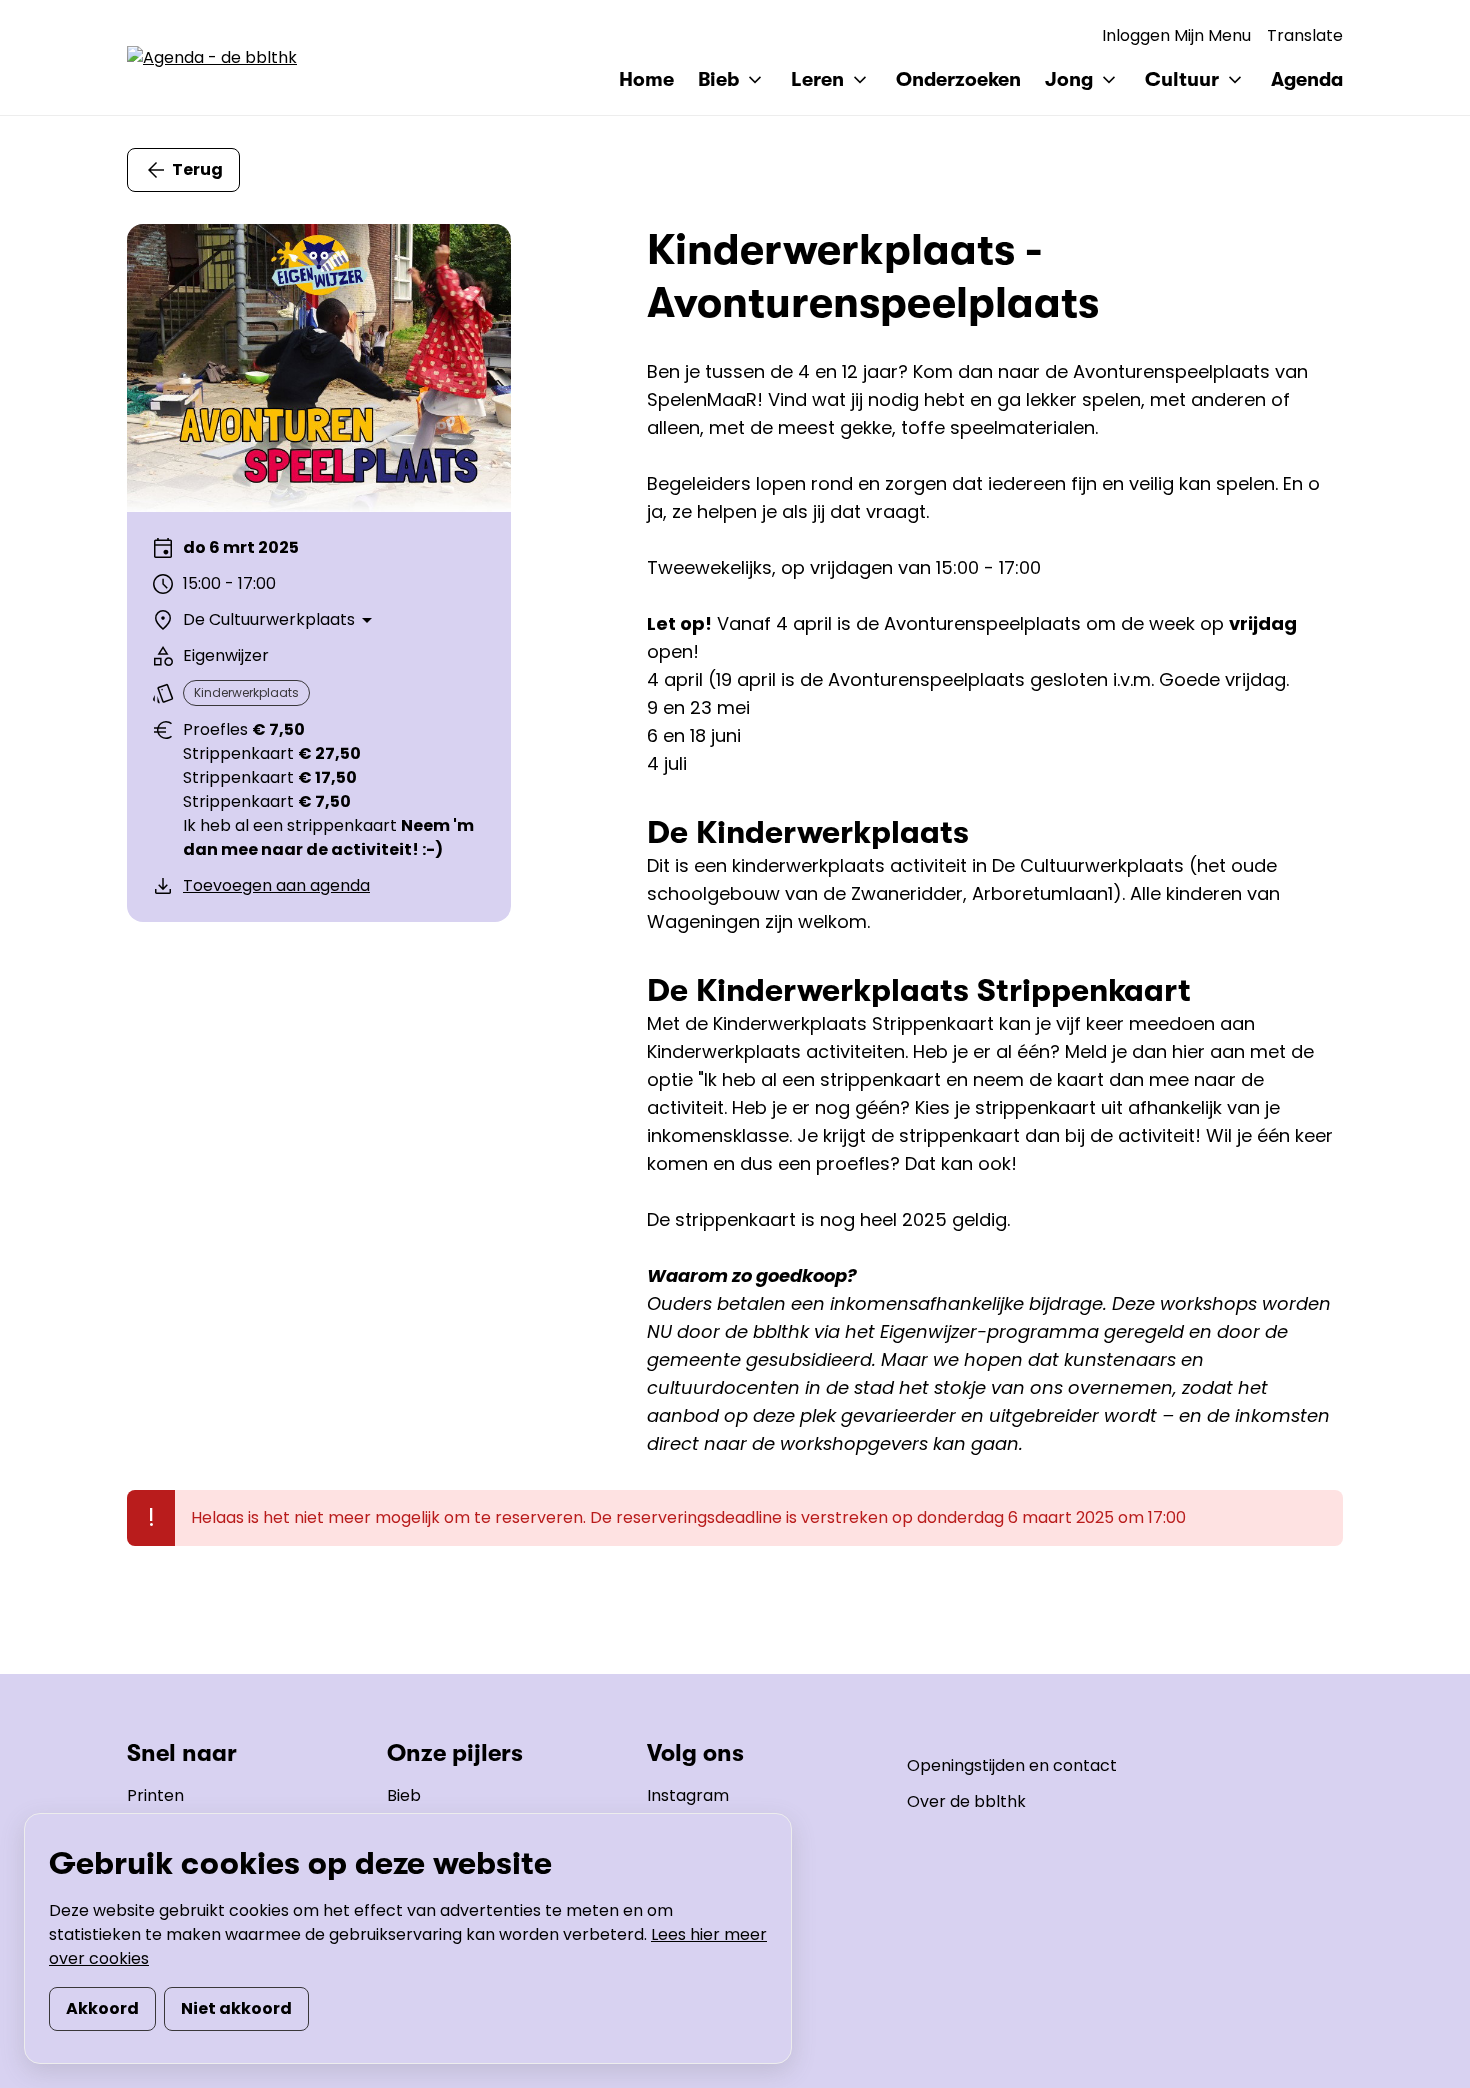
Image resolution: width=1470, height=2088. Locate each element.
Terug (197, 169)
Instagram (688, 1795)
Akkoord (102, 2008)
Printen (155, 1795)
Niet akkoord (236, 2008)
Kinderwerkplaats (246, 692)
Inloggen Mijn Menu (1176, 35)
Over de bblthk (966, 1801)
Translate (1305, 35)
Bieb (404, 1795)
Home (646, 79)
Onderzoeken (958, 79)
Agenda (1307, 79)
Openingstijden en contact (1012, 1765)
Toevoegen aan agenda (276, 885)
